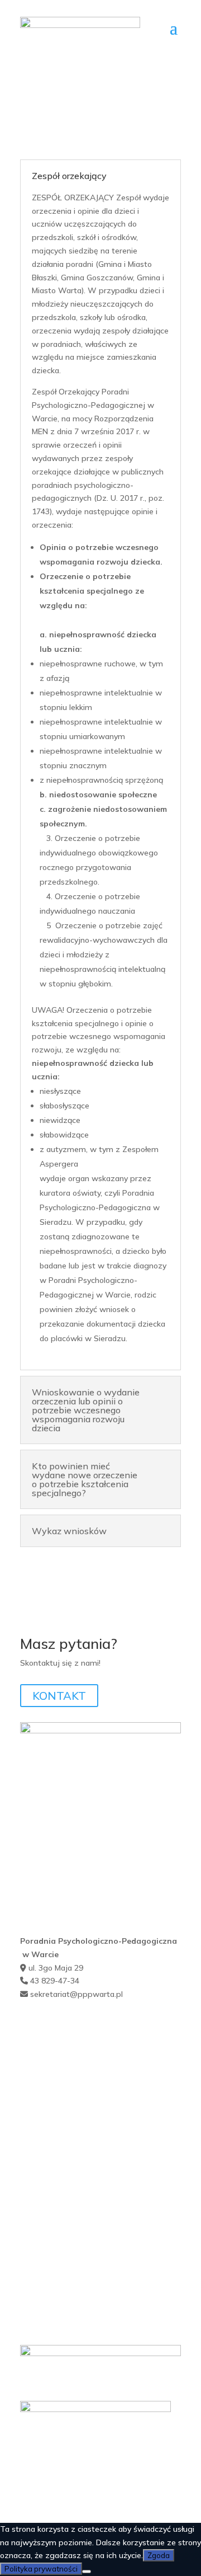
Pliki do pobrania (50, 2168)
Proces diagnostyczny (60, 2137)
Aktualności (41, 2042)
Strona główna (47, 2026)
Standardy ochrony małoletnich (76, 2232)
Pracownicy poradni (56, 2121)
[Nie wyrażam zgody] (87, 2572)
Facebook (37, 2073)
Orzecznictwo (46, 2152)
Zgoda (159, 2555)
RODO (32, 2216)
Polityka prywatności (58, 2248)
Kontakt (35, 2057)
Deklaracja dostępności (62, 2201)
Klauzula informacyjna (60, 2105)
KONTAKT (59, 1696)
